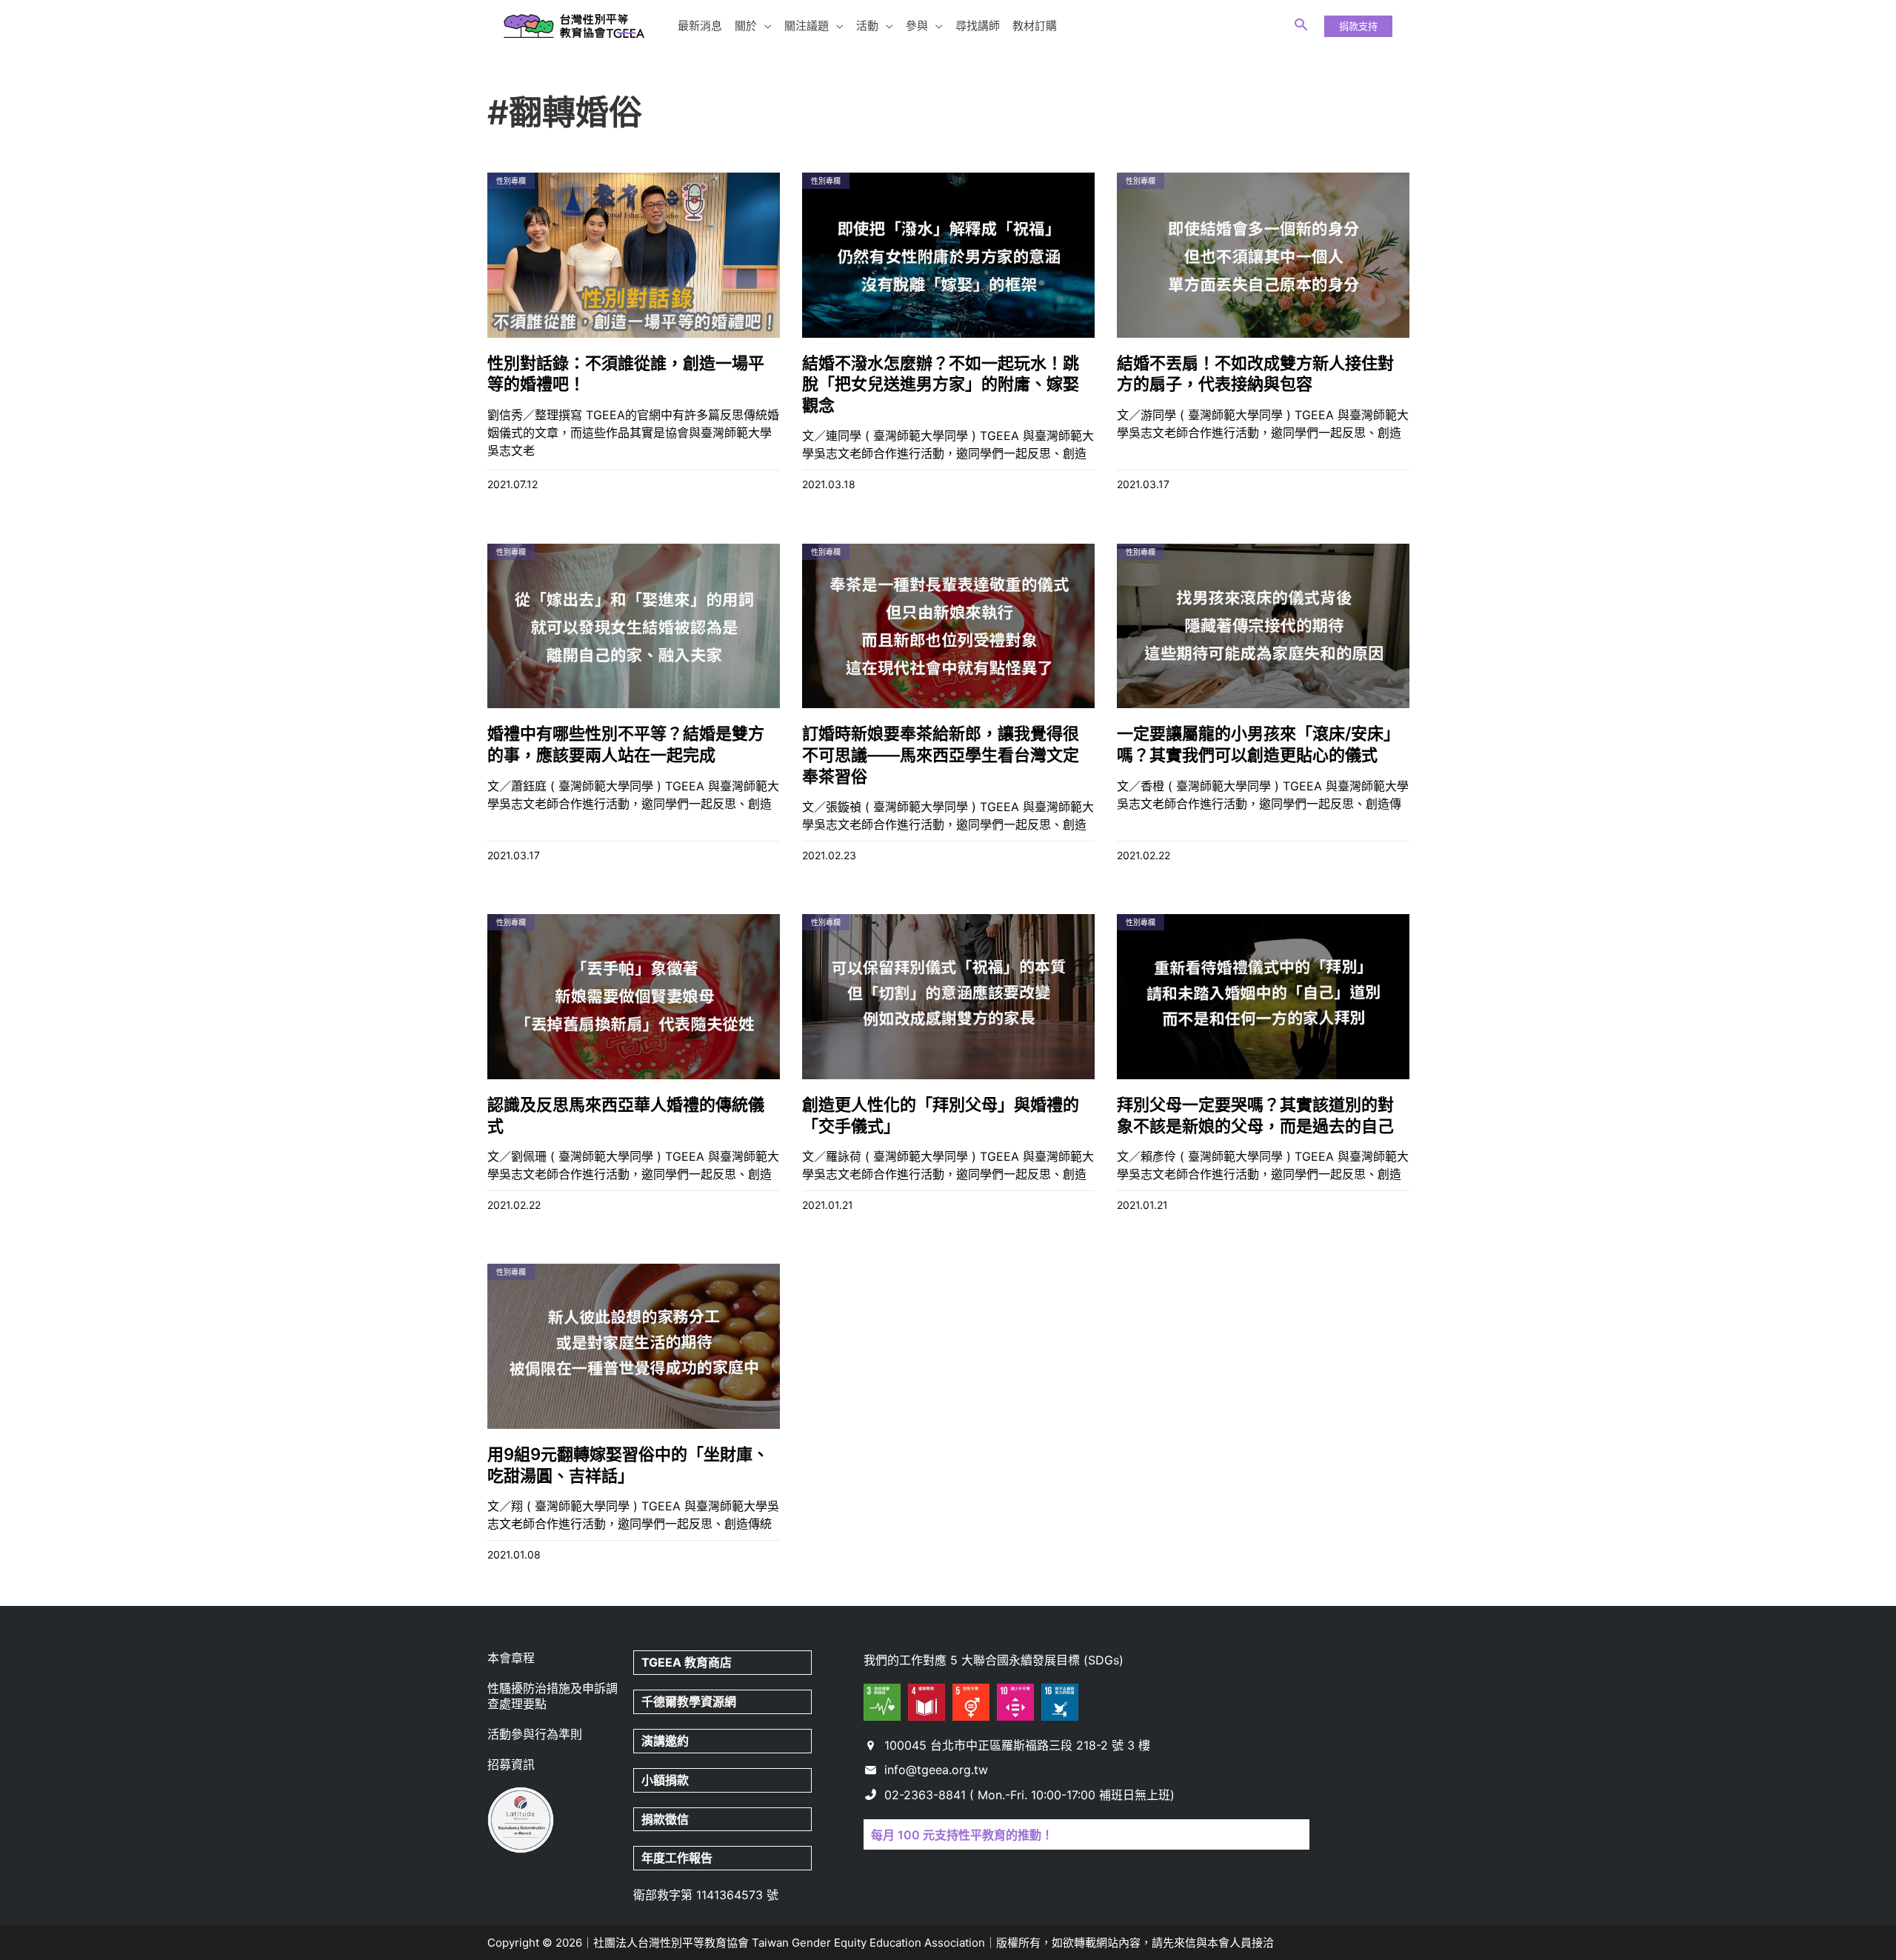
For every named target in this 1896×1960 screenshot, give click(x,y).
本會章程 (511, 1658)
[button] (764, 26)
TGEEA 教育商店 (687, 1662)
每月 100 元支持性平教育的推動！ (962, 1835)
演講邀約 (665, 1741)
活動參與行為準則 (535, 1734)
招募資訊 (511, 1764)
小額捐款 (665, 1780)
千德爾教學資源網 (689, 1701)
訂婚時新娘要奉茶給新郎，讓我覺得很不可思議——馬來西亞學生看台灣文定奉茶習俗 (941, 754)
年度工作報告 (677, 1858)
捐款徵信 (665, 1819)
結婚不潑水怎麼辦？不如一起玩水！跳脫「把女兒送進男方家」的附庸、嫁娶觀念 (941, 384)
